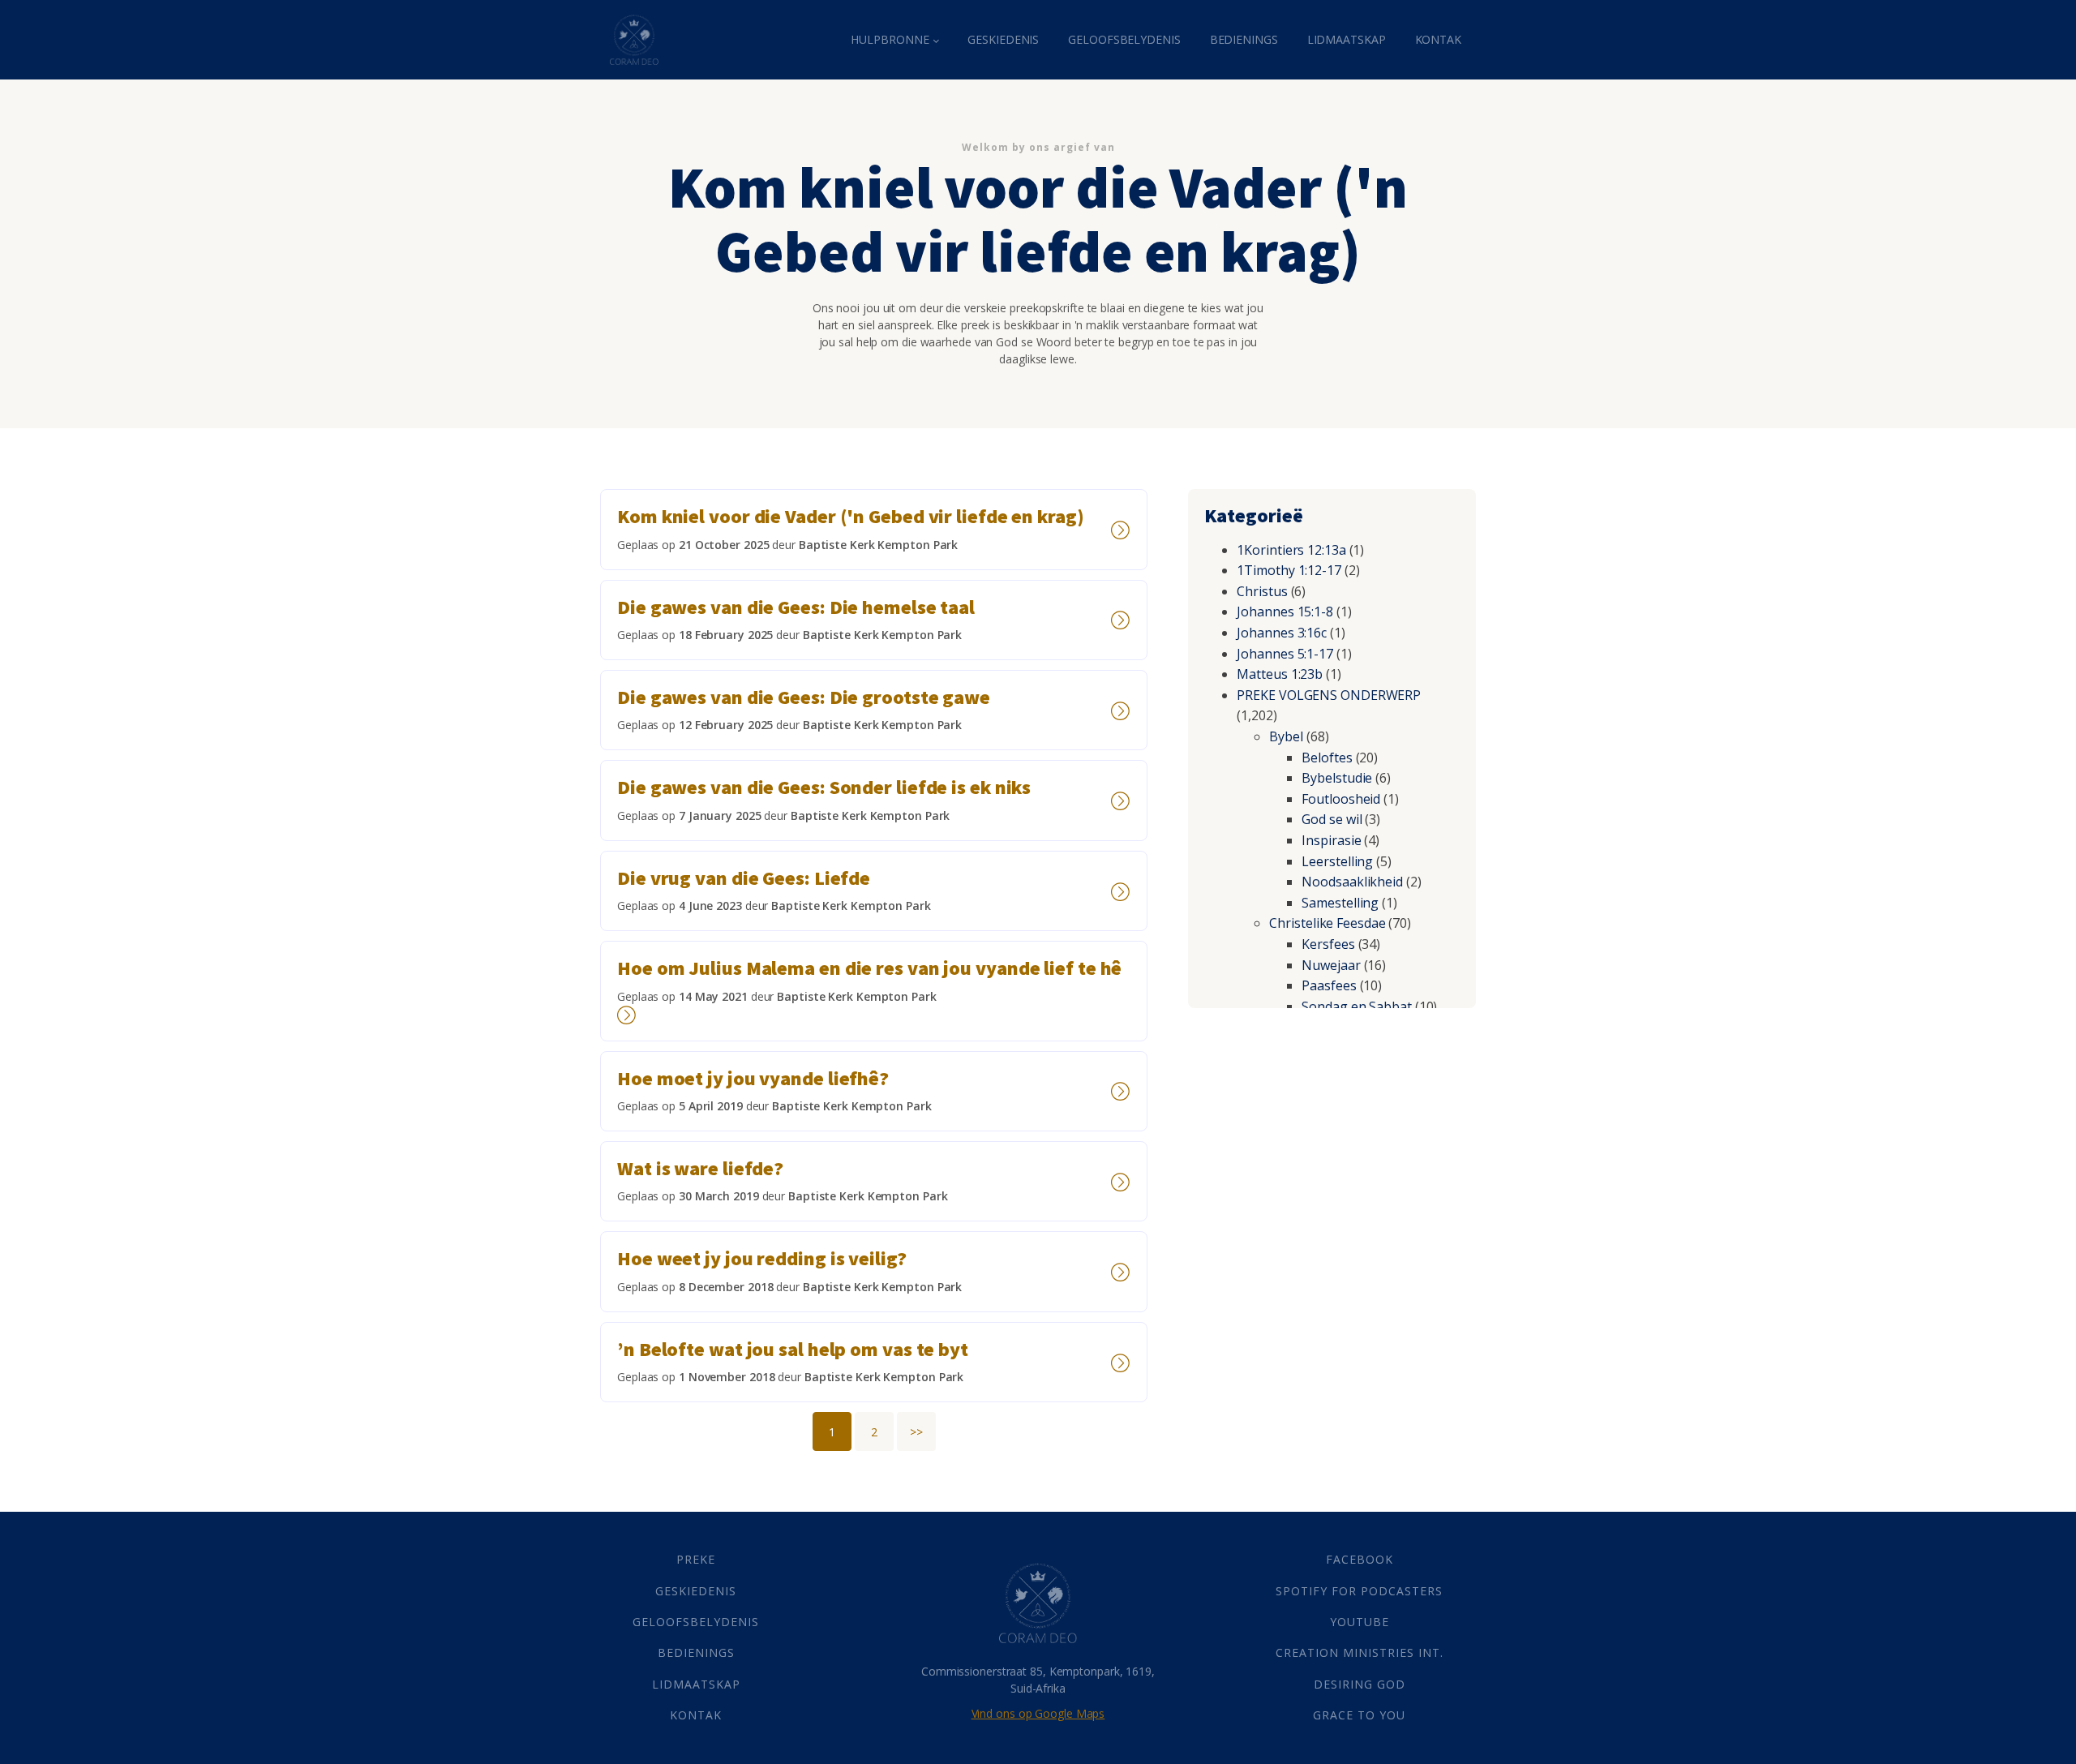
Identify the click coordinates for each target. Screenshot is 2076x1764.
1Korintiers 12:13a (1291, 550)
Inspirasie (1331, 840)
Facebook (1360, 1559)
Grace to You (1359, 1715)
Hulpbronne (890, 39)
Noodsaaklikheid (1352, 882)
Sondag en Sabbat (1356, 1006)
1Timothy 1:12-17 (1289, 570)
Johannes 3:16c (1282, 633)
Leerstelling (1337, 861)
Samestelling (1340, 903)
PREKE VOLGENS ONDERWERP (1329, 695)
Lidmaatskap (1347, 39)
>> (916, 1432)
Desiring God (1360, 1684)
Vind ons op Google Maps (1038, 1713)
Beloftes (1327, 758)
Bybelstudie (1337, 778)
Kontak (1438, 39)
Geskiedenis (1003, 39)
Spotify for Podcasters (1359, 1591)
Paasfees (1329, 985)
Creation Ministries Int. (1360, 1652)
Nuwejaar (1331, 965)
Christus (1262, 591)
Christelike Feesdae (1327, 923)
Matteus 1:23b (1280, 674)
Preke (696, 1559)
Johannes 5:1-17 (1285, 654)
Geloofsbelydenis (1124, 39)
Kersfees (1328, 944)
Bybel (1286, 736)
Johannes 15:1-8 (1285, 612)
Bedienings (1244, 39)
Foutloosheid (1341, 799)
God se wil (1332, 819)
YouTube (1360, 1622)
